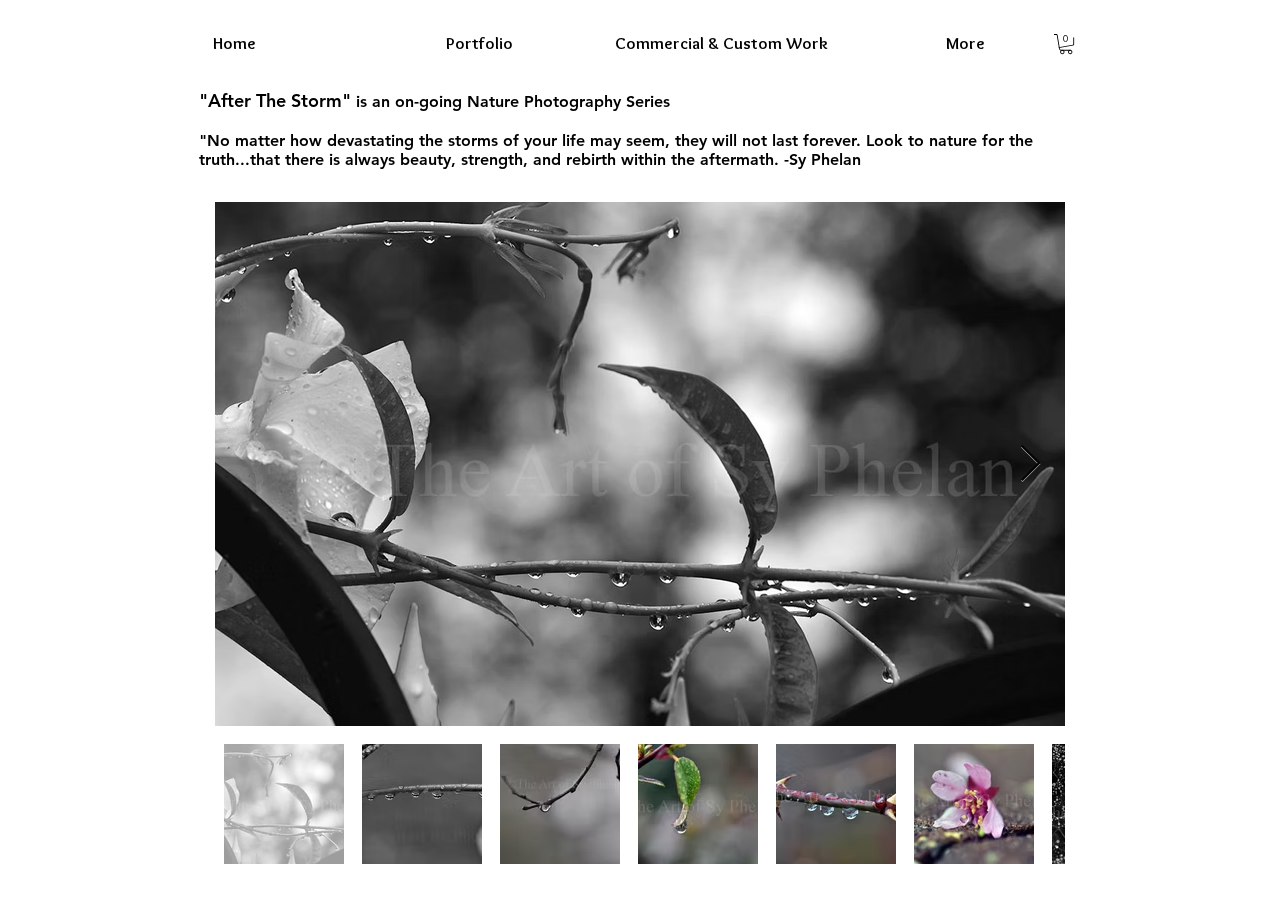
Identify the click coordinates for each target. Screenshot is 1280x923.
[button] (1066, 44)
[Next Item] (1030, 464)
